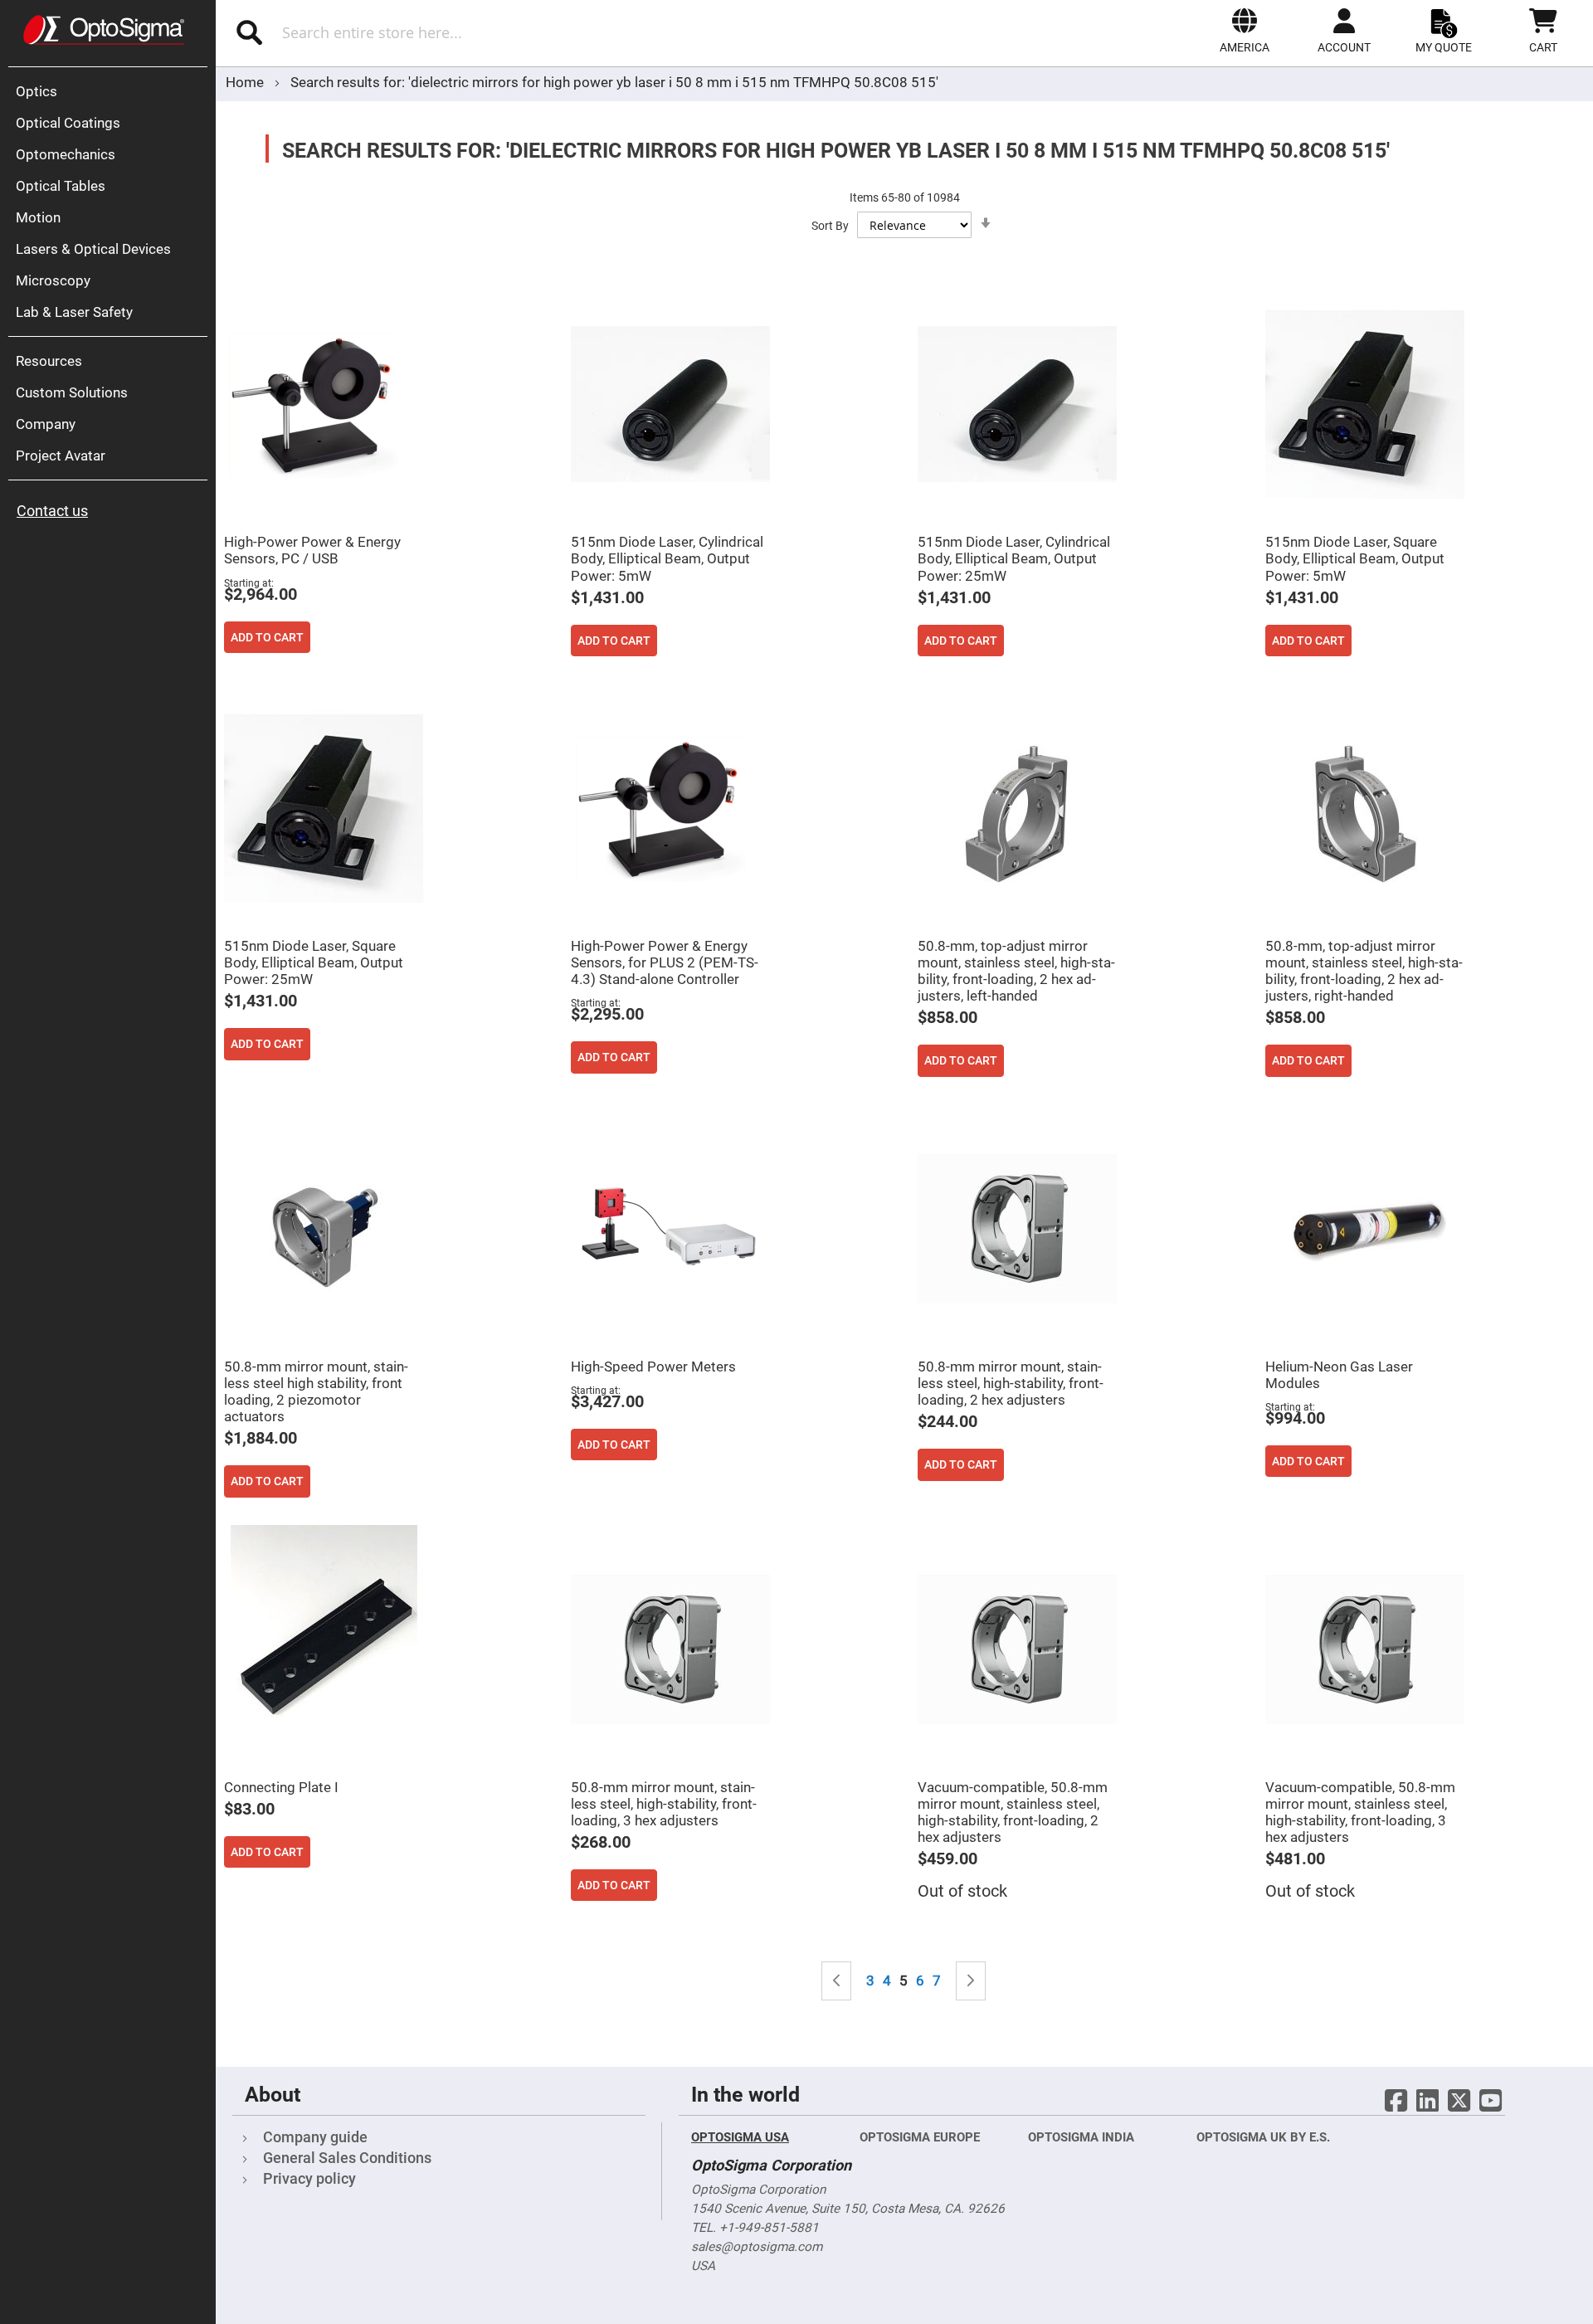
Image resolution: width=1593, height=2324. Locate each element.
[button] (1245, 31)
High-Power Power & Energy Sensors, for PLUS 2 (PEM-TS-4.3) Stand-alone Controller (665, 962)
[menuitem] (112, 91)
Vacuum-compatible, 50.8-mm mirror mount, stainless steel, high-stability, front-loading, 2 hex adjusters (1013, 1812)
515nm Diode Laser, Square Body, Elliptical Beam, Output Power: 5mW (1355, 558)
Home (246, 82)
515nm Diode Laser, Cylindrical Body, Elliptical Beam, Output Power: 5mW (667, 558)
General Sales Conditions (347, 2158)
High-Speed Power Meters (653, 1367)
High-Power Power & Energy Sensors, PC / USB (312, 550)
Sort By (830, 226)
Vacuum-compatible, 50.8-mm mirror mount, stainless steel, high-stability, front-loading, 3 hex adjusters (1360, 1812)
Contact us (52, 511)
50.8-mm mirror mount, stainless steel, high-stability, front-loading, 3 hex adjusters (664, 1804)
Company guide (315, 2137)
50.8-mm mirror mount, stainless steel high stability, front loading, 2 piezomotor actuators (316, 1391)
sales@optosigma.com (757, 2247)
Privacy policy (309, 2178)
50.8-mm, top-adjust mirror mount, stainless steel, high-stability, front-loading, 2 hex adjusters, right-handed (1364, 971)
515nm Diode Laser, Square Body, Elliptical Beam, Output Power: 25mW (314, 962)
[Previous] (836, 1981)
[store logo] (104, 30)
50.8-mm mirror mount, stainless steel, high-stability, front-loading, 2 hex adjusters (1011, 1383)
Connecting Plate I (281, 1787)
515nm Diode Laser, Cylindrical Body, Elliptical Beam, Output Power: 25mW (1014, 558)
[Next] (971, 1981)
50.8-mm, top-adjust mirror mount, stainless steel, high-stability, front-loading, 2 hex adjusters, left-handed (1016, 971)
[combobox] (454, 32)
